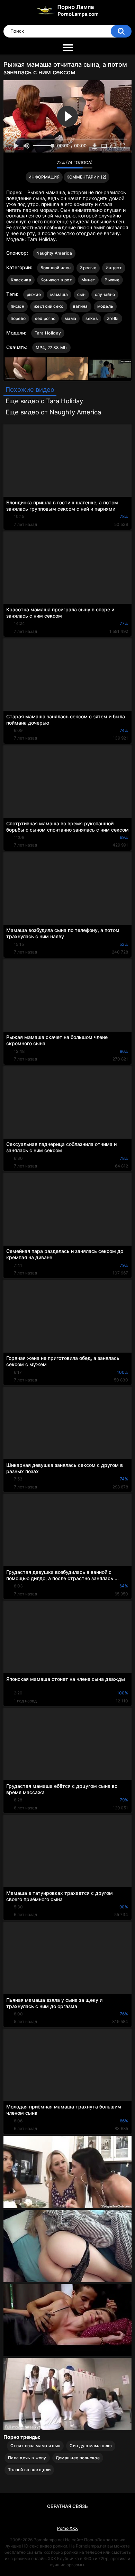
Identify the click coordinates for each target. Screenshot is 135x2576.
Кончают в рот (56, 280)
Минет (88, 280)
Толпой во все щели (29, 2470)
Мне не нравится (50, 164)
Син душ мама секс (91, 2446)
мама (70, 318)
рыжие (34, 294)
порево (18, 318)
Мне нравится (41, 164)
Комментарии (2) (87, 177)
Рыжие (112, 280)
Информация (44, 177)
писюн (18, 306)
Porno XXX (67, 2528)
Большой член (56, 268)
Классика (21, 280)
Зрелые (88, 268)
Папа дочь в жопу (27, 2458)
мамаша (59, 294)
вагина (80, 306)
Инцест (114, 268)
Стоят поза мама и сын (35, 2446)
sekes (92, 318)
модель (105, 306)
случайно (105, 294)
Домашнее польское (78, 2458)
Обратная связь (67, 2506)
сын (81, 294)
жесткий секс (49, 306)
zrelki (113, 318)
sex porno (45, 318)
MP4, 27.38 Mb (51, 348)
